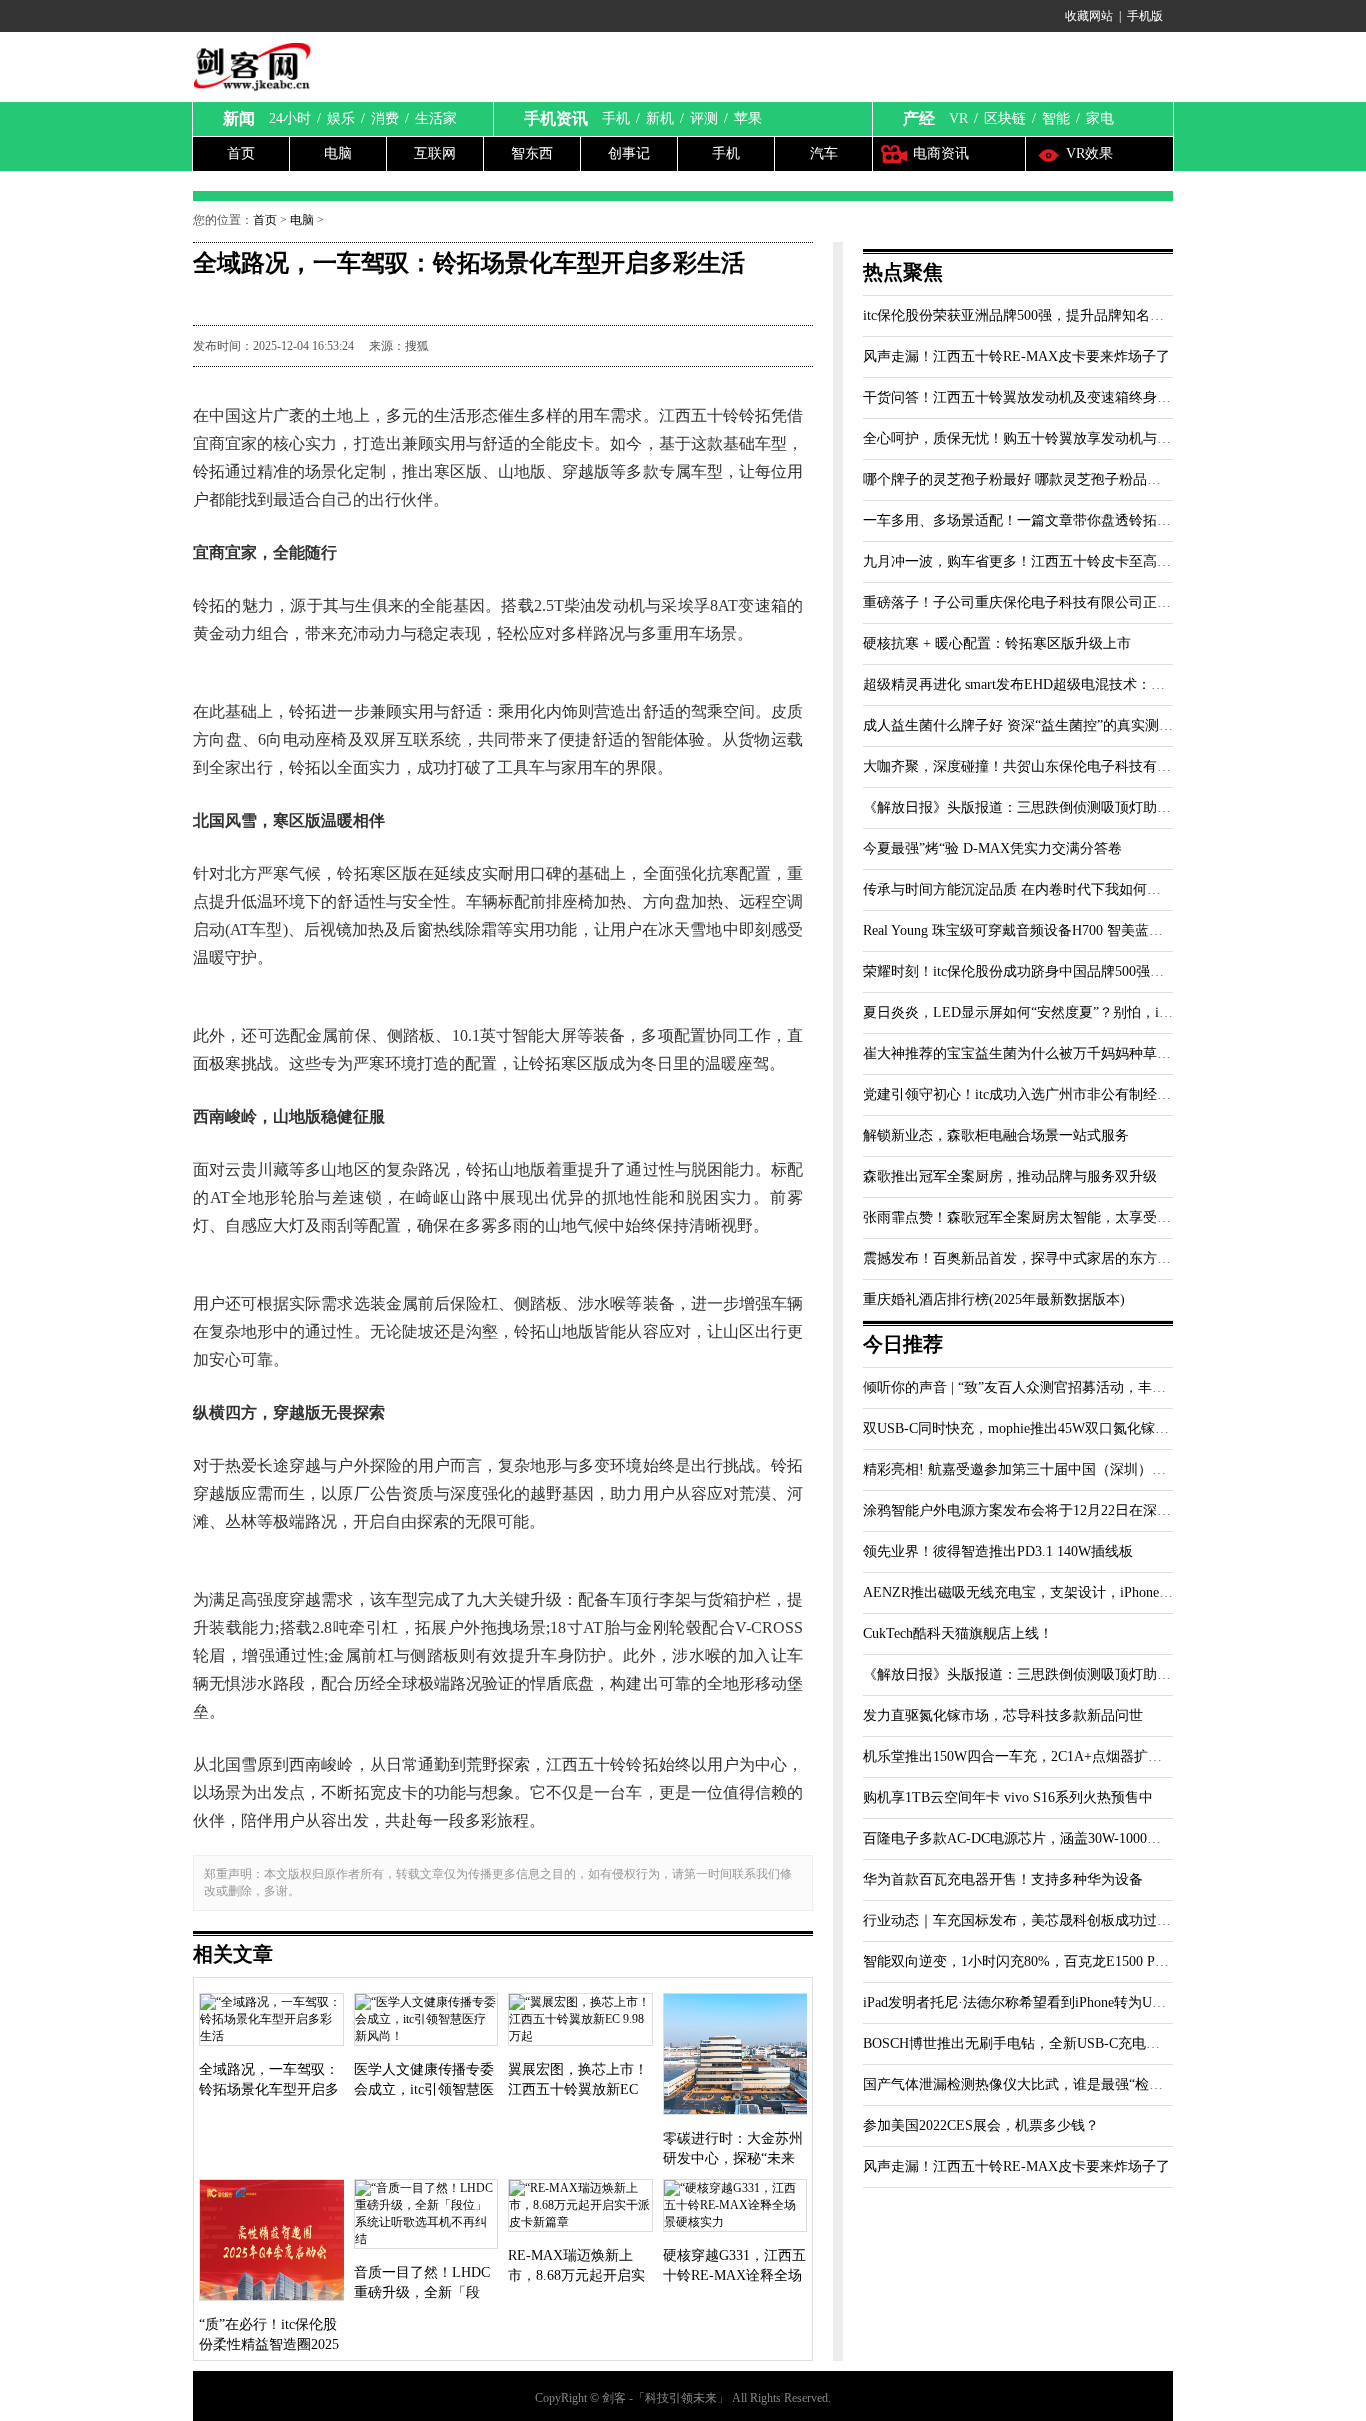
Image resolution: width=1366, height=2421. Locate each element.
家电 (1100, 118)
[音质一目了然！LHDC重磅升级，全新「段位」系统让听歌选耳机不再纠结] (426, 2216)
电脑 (338, 153)
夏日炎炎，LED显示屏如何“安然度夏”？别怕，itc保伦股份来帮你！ (1072, 1012)
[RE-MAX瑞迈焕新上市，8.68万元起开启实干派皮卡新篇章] (580, 2207)
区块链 (1005, 118)
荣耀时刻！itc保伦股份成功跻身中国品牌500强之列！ (1027, 971)
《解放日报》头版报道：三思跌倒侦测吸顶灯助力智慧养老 (1045, 807)
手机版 (1145, 16)
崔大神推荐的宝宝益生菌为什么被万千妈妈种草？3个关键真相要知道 (1076, 1053)
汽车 (824, 153)
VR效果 (1089, 153)
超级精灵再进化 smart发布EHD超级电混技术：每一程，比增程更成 (1070, 684)
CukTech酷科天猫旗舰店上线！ (958, 1633)
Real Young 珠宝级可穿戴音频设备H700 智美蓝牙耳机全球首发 (1055, 930)
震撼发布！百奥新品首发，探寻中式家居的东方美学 (1024, 1258)
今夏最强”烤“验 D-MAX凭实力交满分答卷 (992, 848)
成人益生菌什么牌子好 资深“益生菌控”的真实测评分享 (1032, 725)
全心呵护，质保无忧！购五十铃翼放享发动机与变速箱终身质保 (1059, 438)
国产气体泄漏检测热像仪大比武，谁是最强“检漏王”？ (1030, 2084)
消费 (385, 118)
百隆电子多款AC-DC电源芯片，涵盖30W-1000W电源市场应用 (1053, 1838)
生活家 (436, 118)
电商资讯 (941, 153)
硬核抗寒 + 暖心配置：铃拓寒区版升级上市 (997, 643)
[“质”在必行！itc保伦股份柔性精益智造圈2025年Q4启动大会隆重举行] (271, 2242)
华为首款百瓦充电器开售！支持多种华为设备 (1003, 1879)
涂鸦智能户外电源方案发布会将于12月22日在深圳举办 (1031, 1510)
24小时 (290, 118)
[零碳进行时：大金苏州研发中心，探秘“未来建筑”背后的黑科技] (735, 2056)
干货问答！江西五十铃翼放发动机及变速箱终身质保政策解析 (1052, 397)
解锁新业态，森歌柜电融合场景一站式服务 (996, 1135)
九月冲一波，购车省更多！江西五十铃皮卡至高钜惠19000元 (1048, 561)
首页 (241, 153)
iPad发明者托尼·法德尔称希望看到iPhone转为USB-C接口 (1037, 2002)
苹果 (748, 118)
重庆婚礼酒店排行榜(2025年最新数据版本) (994, 1299)
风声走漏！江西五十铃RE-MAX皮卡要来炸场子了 (1016, 356)
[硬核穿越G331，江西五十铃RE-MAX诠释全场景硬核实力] (735, 2207)
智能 (1056, 118)
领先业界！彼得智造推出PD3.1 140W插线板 (998, 1551)
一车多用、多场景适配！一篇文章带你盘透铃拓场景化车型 (1045, 520)
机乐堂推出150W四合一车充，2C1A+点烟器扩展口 (1019, 1756)
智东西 (532, 153)
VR (958, 118)
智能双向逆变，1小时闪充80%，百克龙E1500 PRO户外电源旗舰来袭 (1074, 1961)
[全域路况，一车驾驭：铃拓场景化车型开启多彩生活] (271, 2021)
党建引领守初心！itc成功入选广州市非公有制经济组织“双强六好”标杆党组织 (1100, 1094)
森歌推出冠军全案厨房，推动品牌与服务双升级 (1010, 1176)
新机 (660, 118)
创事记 (629, 153)
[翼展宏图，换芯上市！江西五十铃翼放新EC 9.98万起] (580, 2021)
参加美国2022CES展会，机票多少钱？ (981, 2125)
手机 (616, 118)
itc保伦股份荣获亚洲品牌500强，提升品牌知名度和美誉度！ (1048, 315)
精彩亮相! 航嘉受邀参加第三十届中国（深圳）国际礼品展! (1045, 1469)
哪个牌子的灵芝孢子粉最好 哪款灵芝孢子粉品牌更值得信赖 (1047, 479)
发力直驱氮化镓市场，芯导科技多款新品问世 (1003, 1715)
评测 (704, 118)
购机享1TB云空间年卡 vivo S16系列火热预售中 (1008, 1797)
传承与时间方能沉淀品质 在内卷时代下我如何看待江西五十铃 (1054, 889)
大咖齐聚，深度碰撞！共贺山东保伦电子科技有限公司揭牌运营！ (1066, 766)
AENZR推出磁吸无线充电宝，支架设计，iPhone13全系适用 (1046, 1592)
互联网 (435, 153)
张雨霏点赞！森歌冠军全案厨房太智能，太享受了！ (1024, 1217)
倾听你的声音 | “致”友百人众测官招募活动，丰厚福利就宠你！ (1056, 1387)
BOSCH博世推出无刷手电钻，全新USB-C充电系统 (1018, 2043)
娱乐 (341, 118)
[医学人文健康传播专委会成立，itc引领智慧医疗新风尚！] (426, 2021)
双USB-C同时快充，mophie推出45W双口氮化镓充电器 (1030, 1428)
